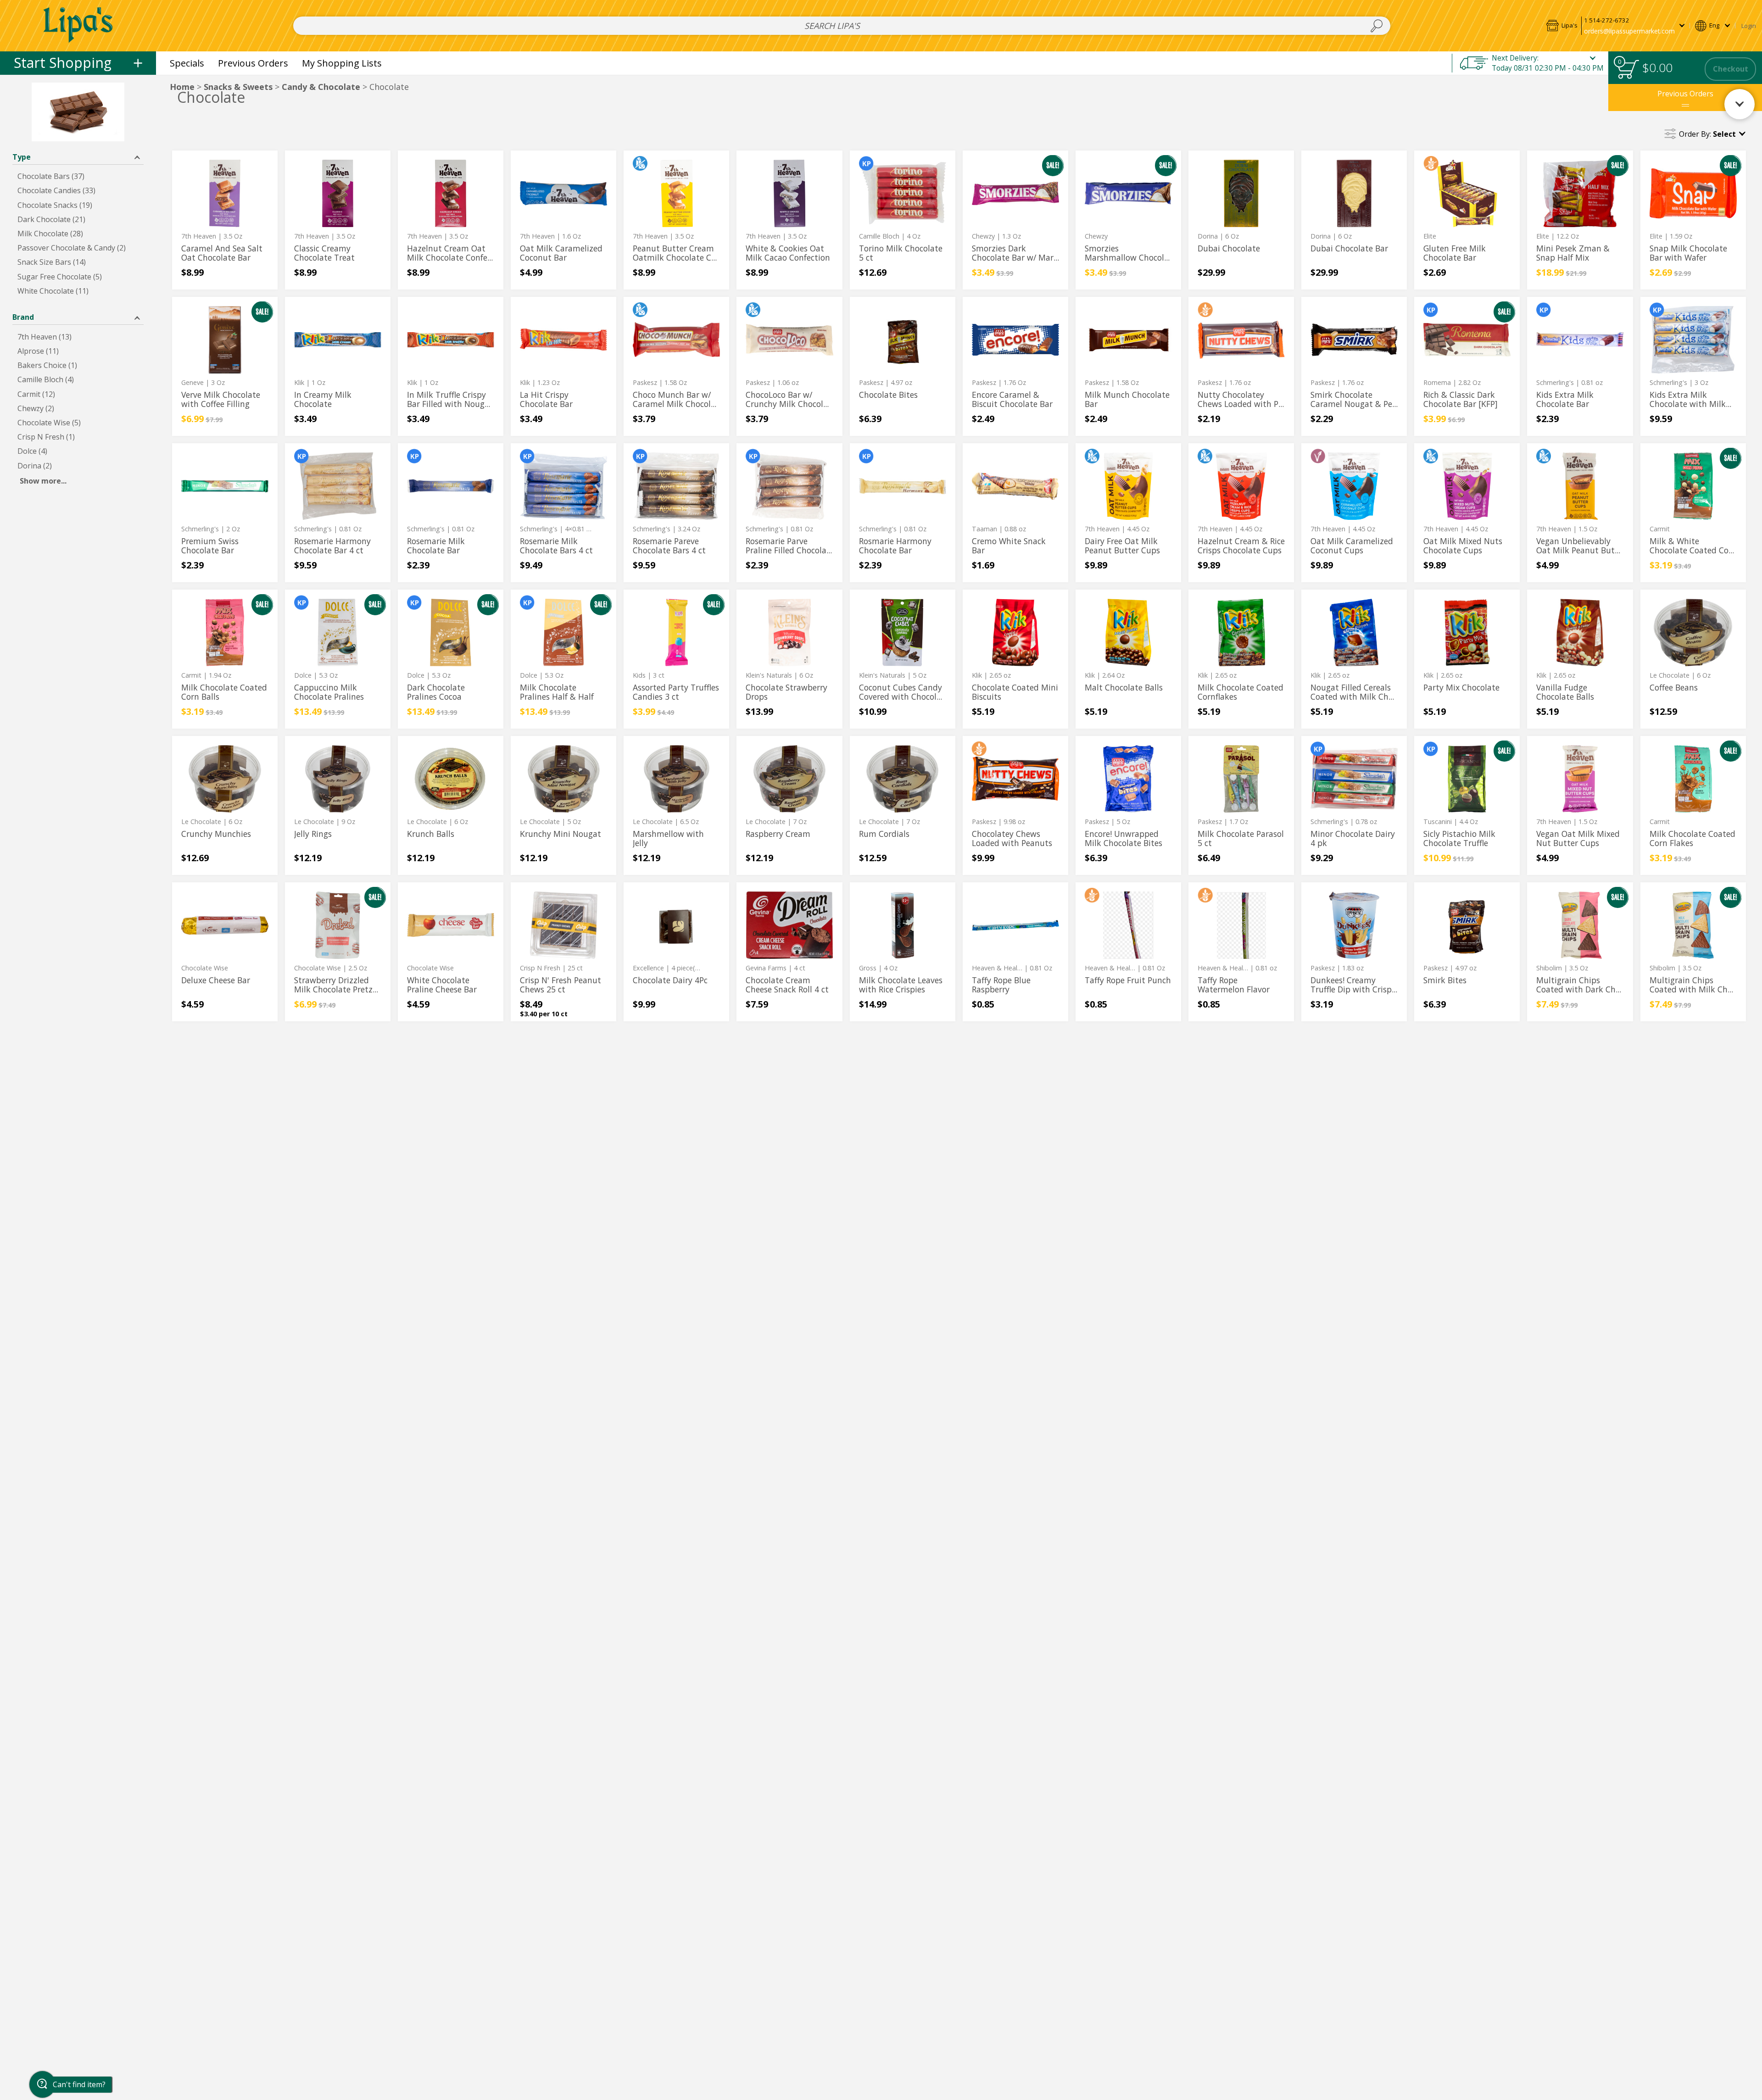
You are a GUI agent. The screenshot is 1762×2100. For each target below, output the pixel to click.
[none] (225, 220)
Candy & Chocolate (321, 87)
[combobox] (842, 26)
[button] (1615, 25)
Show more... (43, 481)
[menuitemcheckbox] (78, 176)
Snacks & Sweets (238, 87)
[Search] (1377, 26)
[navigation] (78, 63)
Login (1749, 26)
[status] (1628, 69)
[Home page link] (78, 25)
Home (182, 87)
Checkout (1731, 69)
